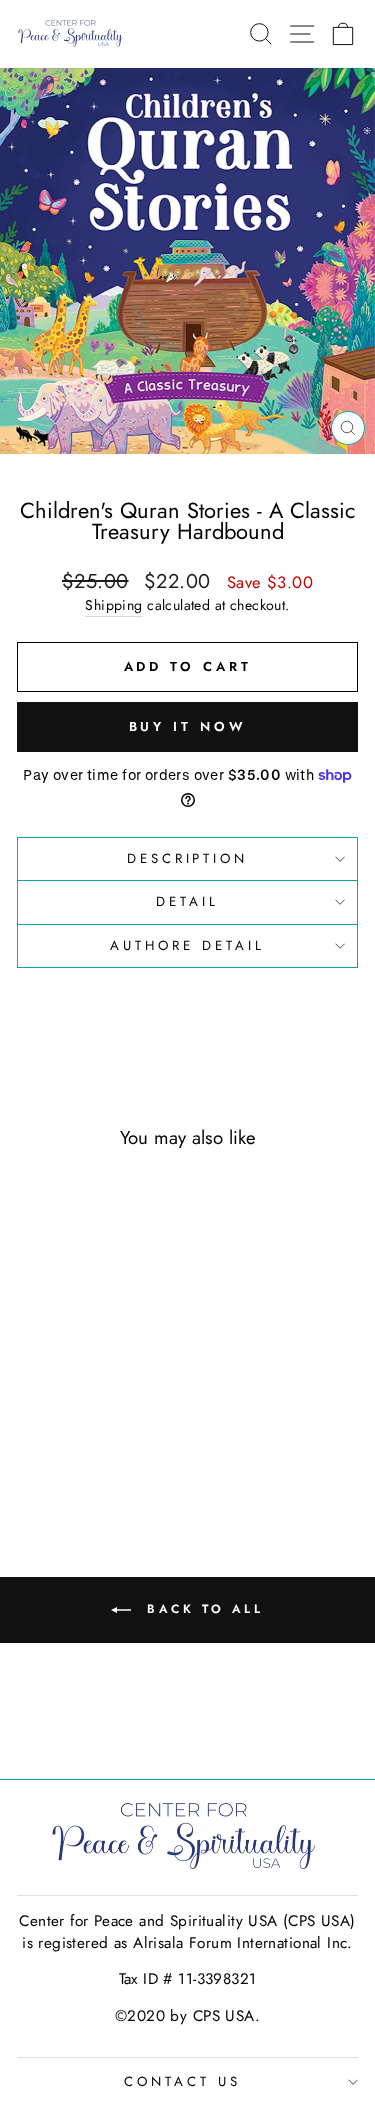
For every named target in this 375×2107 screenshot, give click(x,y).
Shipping (113, 605)
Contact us (182, 2081)
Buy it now (188, 726)
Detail (187, 901)
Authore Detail (187, 945)
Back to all (201, 1609)
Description (188, 858)
